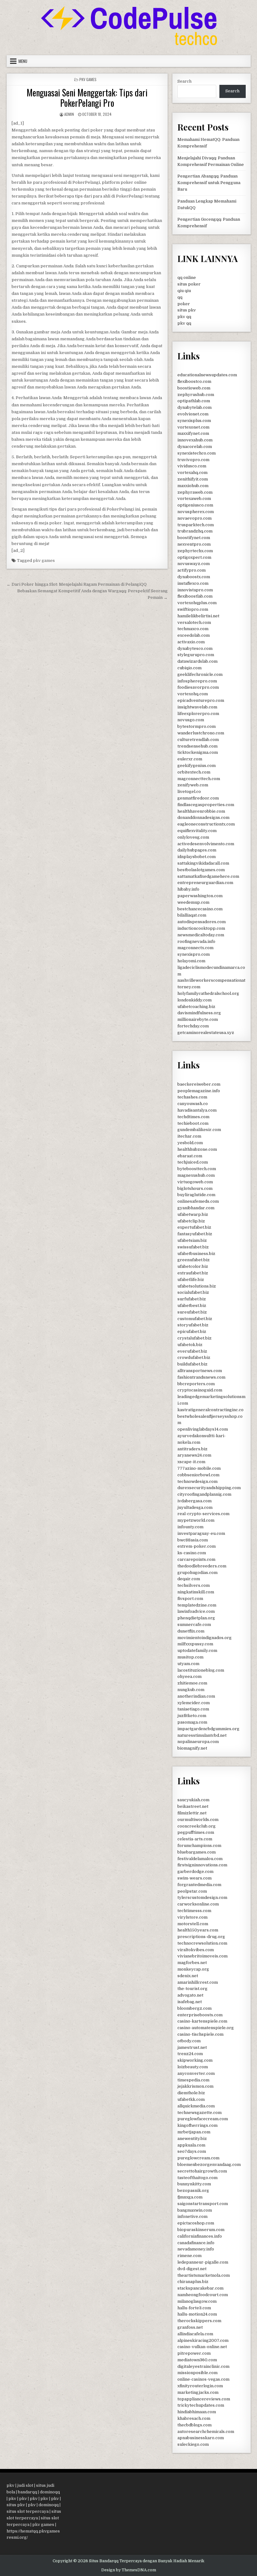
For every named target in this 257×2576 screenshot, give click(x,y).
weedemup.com (193, 902)
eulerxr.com (190, 759)
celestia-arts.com (195, 1839)
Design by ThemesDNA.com (129, 2570)
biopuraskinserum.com (201, 2230)
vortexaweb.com (194, 499)
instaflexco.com (193, 583)
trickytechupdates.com (201, 2405)
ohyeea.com (189, 1676)
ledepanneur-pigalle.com (203, 2262)
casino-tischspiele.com (200, 2034)
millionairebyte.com (198, 1019)
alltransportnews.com (200, 1371)
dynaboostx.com (194, 577)
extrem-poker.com (197, 1546)
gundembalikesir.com (199, 1130)
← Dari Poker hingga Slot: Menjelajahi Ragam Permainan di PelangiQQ (77, 584)
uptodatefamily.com (197, 1650)
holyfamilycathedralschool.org (208, 993)
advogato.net (190, 1995)
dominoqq (50, 2492)
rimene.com (189, 2256)
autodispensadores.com (202, 922)
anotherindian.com (196, 1696)
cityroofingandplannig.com (204, 1494)
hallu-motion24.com (197, 2314)
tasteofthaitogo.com (197, 2178)
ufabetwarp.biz (193, 1214)
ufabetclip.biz (191, 1221)
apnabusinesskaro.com (201, 2438)
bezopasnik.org (193, 2190)
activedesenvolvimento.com (206, 844)
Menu (23, 61)
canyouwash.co (193, 1104)
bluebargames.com (197, 1852)
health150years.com (198, 1930)
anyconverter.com (196, 2073)
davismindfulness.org (199, 1013)
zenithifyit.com (193, 479)
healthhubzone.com (197, 1149)
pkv (10, 2485)
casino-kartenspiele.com (202, 2021)
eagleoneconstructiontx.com (206, 824)
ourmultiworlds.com (198, 1820)
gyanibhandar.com (196, 1208)
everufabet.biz (192, 1351)
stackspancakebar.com (200, 2288)
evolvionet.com (193, 414)
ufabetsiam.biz (192, 1240)
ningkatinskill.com (196, 1592)
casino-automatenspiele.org (206, 2028)
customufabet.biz (195, 1319)
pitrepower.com (194, 2353)
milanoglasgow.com (197, 2301)
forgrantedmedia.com (199, 1885)
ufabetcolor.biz (193, 1266)
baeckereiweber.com (199, 1084)
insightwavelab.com (197, 707)
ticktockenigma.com (198, 752)
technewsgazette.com (199, 2113)
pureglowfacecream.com (203, 2119)
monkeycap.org (193, 1969)
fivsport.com (190, 1599)
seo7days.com (192, 2151)
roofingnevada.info (196, 941)
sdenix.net (188, 1976)
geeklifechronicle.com (200, 674)
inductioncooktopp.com (201, 928)
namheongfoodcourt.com (203, 2295)
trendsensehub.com (197, 746)
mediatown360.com (197, 2360)
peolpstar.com (192, 1891)
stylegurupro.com (196, 655)
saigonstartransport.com (203, 2204)
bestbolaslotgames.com (201, 870)
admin (69, 114)
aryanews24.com (194, 1455)
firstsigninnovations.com (202, 1865)
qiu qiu (184, 291)
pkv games (44, 560)
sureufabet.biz (192, 1312)
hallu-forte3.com (194, 2308)
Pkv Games (88, 79)
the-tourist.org (192, 1989)
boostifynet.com (194, 538)
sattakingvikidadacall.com (203, 863)
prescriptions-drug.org (201, 1937)
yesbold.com (190, 1143)
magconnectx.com (195, 948)
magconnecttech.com (199, 779)
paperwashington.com (200, 896)
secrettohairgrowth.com (202, 2171)
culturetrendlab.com (198, 740)
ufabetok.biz (190, 1345)
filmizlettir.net (192, 1813)
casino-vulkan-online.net (202, 2347)
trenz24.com (190, 2054)
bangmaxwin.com (195, 2210)
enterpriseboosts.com (200, 2015)
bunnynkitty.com (194, 2184)
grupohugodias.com (197, 1573)
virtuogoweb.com (195, 1182)
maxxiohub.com (193, 486)
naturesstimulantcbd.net (202, 1735)
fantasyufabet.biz (195, 1234)
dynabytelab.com (194, 407)
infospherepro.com (197, 681)
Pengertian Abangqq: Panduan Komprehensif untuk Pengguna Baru (209, 183)
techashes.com (192, 1097)
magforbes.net (192, 1963)
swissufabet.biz (193, 1247)
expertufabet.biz (194, 1227)
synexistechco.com (197, 453)
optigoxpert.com (194, 557)
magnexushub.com (196, 1175)
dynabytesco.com (195, 648)
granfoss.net (190, 2327)
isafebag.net (190, 2002)
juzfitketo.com (192, 1716)
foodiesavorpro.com (198, 687)
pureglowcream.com (198, 2158)
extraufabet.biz (193, 1273)
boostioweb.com (194, 388)
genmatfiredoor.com (198, 798)
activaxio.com (191, 642)
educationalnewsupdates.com (207, 375)
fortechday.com (193, 1026)
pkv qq (184, 317)
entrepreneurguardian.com (205, 883)
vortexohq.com (193, 694)
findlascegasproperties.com (206, 805)
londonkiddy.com (194, 1000)
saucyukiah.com (193, 1800)
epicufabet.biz (192, 1332)
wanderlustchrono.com (201, 733)
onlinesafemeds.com (198, 1201)
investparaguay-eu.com (201, 1533)
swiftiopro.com (193, 609)
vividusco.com (192, 466)
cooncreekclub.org (197, 1826)
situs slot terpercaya (28, 2511)
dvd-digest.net (192, 2269)
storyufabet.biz (193, 1325)
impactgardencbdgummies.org (208, 1729)
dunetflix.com (191, 1631)
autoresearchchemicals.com (206, 2432)
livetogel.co (189, 792)
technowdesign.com (197, 1481)
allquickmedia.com (196, 2106)
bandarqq (27, 2492)
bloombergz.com (194, 2008)
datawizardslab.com (197, 661)
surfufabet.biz (192, 1299)
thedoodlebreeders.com (202, 1566)
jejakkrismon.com (195, 2086)
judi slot (25, 2485)
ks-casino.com (192, 1553)
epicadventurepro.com (201, 700)
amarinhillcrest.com (198, 1982)
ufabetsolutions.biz (197, 1286)
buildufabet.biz (192, 1364)
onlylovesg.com (193, 837)
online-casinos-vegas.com (203, 2379)
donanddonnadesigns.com (203, 818)
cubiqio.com (189, 668)
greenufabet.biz (194, 1260)
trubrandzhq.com (195, 531)
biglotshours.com (195, 1188)
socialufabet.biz (193, 1292)
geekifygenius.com (197, 766)
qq (180, 297)
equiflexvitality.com (197, 831)
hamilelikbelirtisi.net (198, 616)
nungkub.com (191, 1690)
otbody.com (189, 2041)
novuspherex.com (196, 512)
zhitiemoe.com (192, 1683)
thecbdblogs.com (194, 2425)
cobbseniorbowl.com (198, 1475)
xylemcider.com (194, 1703)
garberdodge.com (195, 1872)
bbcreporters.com (196, 1384)
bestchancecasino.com (200, 909)
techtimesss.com (194, 1911)
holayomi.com (191, 961)
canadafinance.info (196, 2243)
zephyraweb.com (195, 492)
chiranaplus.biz (193, 2282)
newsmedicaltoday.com (201, 935)
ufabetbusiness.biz (196, 1254)
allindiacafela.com (195, 2334)
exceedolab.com (194, 635)
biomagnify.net (192, 1748)
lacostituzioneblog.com (201, 1670)
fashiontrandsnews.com (201, 1377)
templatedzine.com (197, 1605)
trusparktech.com (196, 525)
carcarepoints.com (196, 1559)
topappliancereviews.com (204, 2399)
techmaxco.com (193, 629)
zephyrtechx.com (195, 551)
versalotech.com (194, 622)
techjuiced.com (193, 1162)
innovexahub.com (195, 440)
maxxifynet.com (193, 433)
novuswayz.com (194, 564)
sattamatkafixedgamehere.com (208, 876)
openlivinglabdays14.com (203, 1429)
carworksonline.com (198, 1904)
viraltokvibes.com (196, 1950)
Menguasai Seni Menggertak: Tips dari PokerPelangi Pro (87, 98)
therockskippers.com (199, 2321)
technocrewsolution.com (202, 1943)
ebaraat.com (190, 1156)
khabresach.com (194, 2418)
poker (184, 304)
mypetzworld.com (196, 1520)
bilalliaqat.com (192, 915)
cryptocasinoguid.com (200, 1390)
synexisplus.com (194, 421)
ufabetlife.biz (191, 1280)
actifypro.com (191, 570)
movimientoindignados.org (205, 1638)
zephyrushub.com (196, 395)
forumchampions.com (199, 1846)
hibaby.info (188, 889)
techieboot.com (193, 1123)
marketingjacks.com (198, 2392)
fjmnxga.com (190, 2197)
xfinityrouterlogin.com (200, 2386)
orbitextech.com (194, 772)
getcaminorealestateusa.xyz (206, 1033)
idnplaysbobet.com (197, 857)
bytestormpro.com (197, 726)
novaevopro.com (194, 518)
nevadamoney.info (196, 2249)
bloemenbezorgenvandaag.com (209, 2165)
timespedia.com (193, 2080)
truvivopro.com (193, 460)
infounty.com (190, 1527)
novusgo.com (191, 720)
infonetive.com (192, 2216)
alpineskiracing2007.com (203, 2340)
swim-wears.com (194, 1878)
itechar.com (189, 1136)
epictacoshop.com (196, 2223)
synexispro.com (194, 954)
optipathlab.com (194, 401)
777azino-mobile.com (199, 1468)
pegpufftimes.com (196, 1832)
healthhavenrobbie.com (201, 811)
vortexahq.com (192, 473)
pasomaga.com (192, 1722)
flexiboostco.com (194, 381)
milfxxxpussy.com (195, 1644)
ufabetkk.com (191, 2099)
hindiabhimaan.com (197, 2412)
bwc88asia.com (193, 1540)
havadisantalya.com (197, 1110)
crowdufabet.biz (194, 1357)
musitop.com (190, 1657)
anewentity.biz (192, 2139)
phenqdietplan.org (196, 1618)
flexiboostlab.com (195, 596)
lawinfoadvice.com (196, 1611)
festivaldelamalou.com (200, 1859)
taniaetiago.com (193, 1709)
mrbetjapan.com (194, 2132)
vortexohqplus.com (197, 603)
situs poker (189, 284)
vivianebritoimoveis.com (202, 1956)
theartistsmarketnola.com (204, 2275)
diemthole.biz (191, 2093)
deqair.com (189, 1579)
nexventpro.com (194, 544)
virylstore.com (192, 1917)
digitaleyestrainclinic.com (203, 2366)
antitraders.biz (192, 1449)
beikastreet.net (193, 1806)
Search (184, 81)
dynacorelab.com (195, 447)
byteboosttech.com (197, 1169)
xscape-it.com (191, 1462)
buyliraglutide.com (196, 1195)
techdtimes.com (193, 1117)
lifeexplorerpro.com (198, 714)
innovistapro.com (195, 590)
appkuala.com (191, 2145)
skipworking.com (195, 2060)
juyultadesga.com (195, 1507)
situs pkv (187, 310)
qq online (187, 278)
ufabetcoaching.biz (196, 1007)
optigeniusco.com (195, 505)
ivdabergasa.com (194, 1501)
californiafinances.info (200, 2236)
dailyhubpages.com (197, 850)
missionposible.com (197, 2373)
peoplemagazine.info (199, 1091)
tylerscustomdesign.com (202, 1897)
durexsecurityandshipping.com (209, 1488)
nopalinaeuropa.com (198, 1742)
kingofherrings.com (197, 2125)
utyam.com (188, 1664)
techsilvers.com (194, 1585)
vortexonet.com (193, 427)
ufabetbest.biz (192, 1306)
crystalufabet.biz (194, 1338)
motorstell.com (193, 1924)
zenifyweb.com (193, 785)
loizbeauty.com (193, 2067)
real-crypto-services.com (203, 1514)
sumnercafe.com (194, 1625)
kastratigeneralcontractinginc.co (210, 1410)
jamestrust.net (192, 2047)
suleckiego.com (193, 2444)
